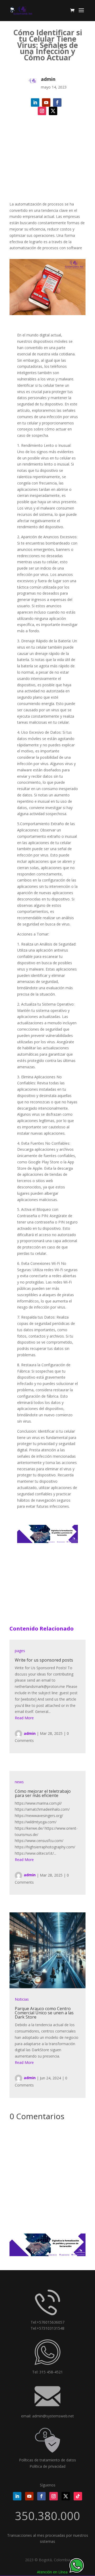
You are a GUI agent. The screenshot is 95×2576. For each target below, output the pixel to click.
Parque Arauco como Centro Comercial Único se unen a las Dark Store (44, 2013)
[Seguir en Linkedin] (35, 102)
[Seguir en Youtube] (46, 102)
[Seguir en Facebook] (57, 102)
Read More (24, 1718)
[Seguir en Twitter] (53, 111)
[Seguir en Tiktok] (78, 2496)
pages (20, 1651)
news (19, 1782)
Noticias (22, 1999)
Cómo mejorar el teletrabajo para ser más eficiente (43, 1793)
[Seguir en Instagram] (42, 111)
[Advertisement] (47, 166)
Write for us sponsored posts (44, 1660)
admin (30, 1733)
